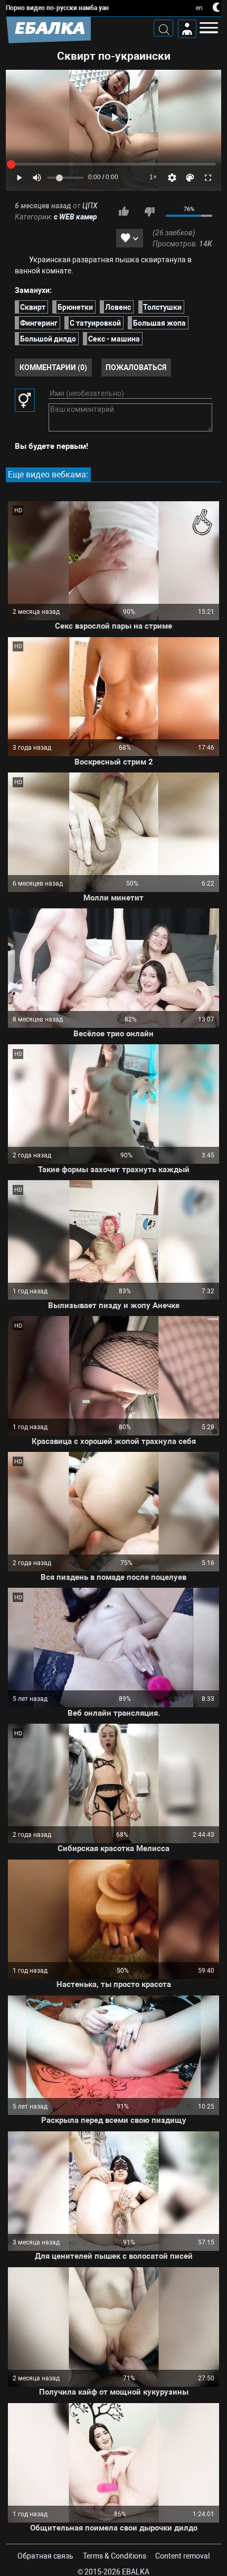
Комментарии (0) (53, 367)
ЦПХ (90, 206)
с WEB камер (75, 217)
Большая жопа (159, 323)
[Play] (113, 117)
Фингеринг (39, 323)
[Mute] (37, 178)
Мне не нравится (149, 211)
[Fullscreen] (208, 178)
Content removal (182, 2556)
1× (153, 177)
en (199, 8)
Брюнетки (75, 307)
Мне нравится (124, 211)
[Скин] (190, 178)
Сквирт (33, 307)
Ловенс (118, 307)
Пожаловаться (136, 367)
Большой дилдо (48, 339)
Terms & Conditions (115, 2556)
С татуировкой (95, 323)
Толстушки (162, 307)
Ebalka (136, 2572)
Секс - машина (114, 339)
